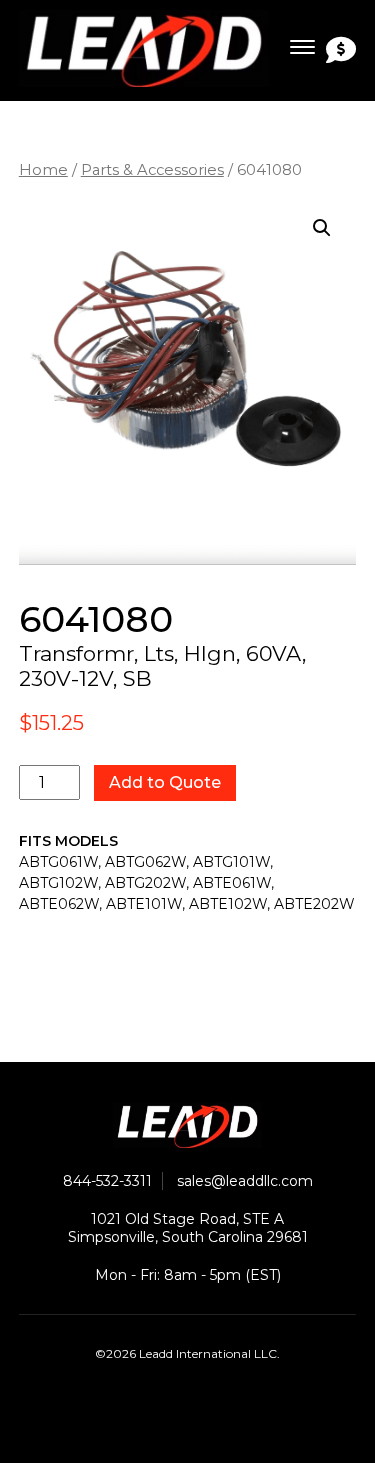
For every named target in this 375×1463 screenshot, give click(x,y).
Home (43, 170)
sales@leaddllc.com (245, 1181)
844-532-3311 (107, 1181)
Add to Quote (165, 782)
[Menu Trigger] (302, 47)
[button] (322, 228)
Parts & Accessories (152, 170)
